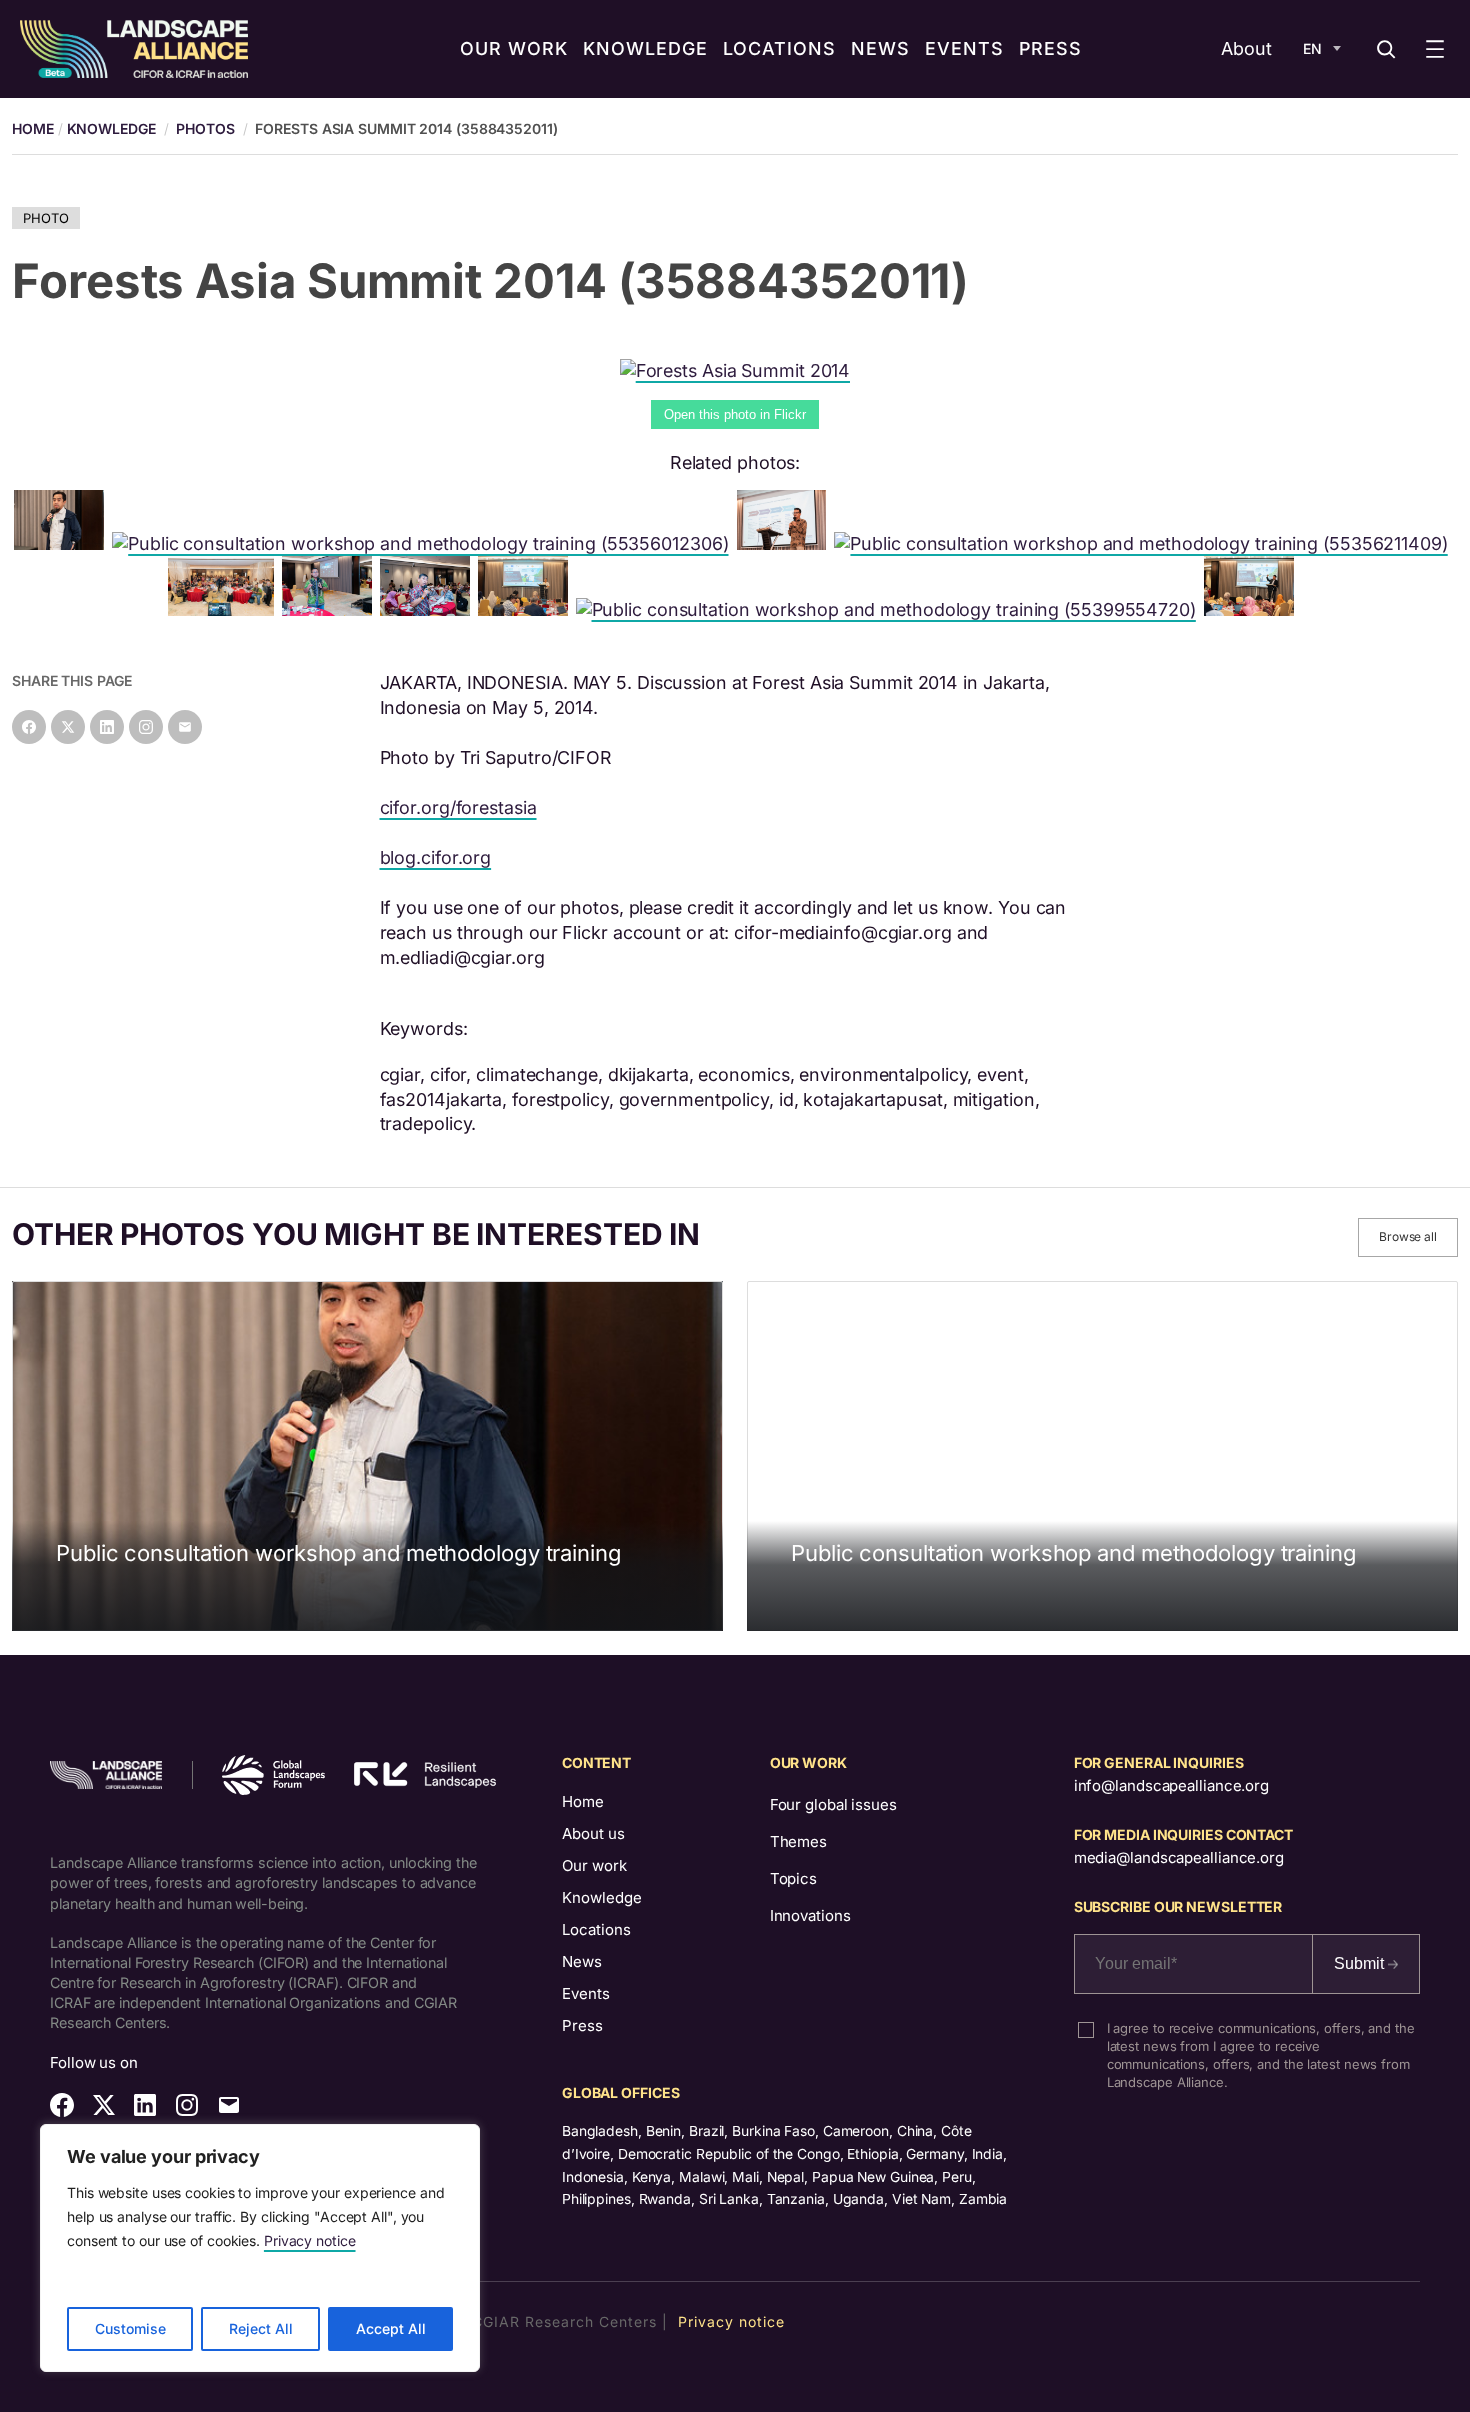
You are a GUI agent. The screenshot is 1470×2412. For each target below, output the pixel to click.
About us (593, 1833)
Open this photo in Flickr (735, 414)
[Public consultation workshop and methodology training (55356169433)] (786, 543)
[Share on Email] (185, 727)
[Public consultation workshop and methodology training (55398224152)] (331, 609)
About (1246, 48)
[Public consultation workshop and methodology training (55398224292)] (63, 543)
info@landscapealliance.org (1171, 1785)
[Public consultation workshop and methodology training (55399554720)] (890, 609)
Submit (1361, 1963)
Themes (798, 1841)
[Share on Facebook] (29, 727)
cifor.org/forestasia (458, 807)
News (582, 1961)
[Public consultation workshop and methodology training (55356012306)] (424, 543)
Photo (46, 218)
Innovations (810, 1915)
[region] (260, 2248)
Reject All (261, 2328)
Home (583, 1801)
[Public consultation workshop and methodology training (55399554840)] (429, 609)
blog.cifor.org (436, 857)
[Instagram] (146, 727)
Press (582, 2025)
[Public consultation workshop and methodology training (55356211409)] (1144, 543)
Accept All (391, 2328)
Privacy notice (310, 2240)
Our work (594, 1865)
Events (586, 1993)
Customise (130, 2328)
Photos (205, 128)
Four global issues (833, 1804)
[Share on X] (68, 727)
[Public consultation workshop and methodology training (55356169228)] (1253, 609)
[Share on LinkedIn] (107, 727)
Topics (793, 1878)
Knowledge (111, 128)
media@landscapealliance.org (1179, 1857)
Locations (596, 1929)
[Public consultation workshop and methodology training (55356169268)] (527, 609)
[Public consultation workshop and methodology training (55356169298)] (224, 609)
